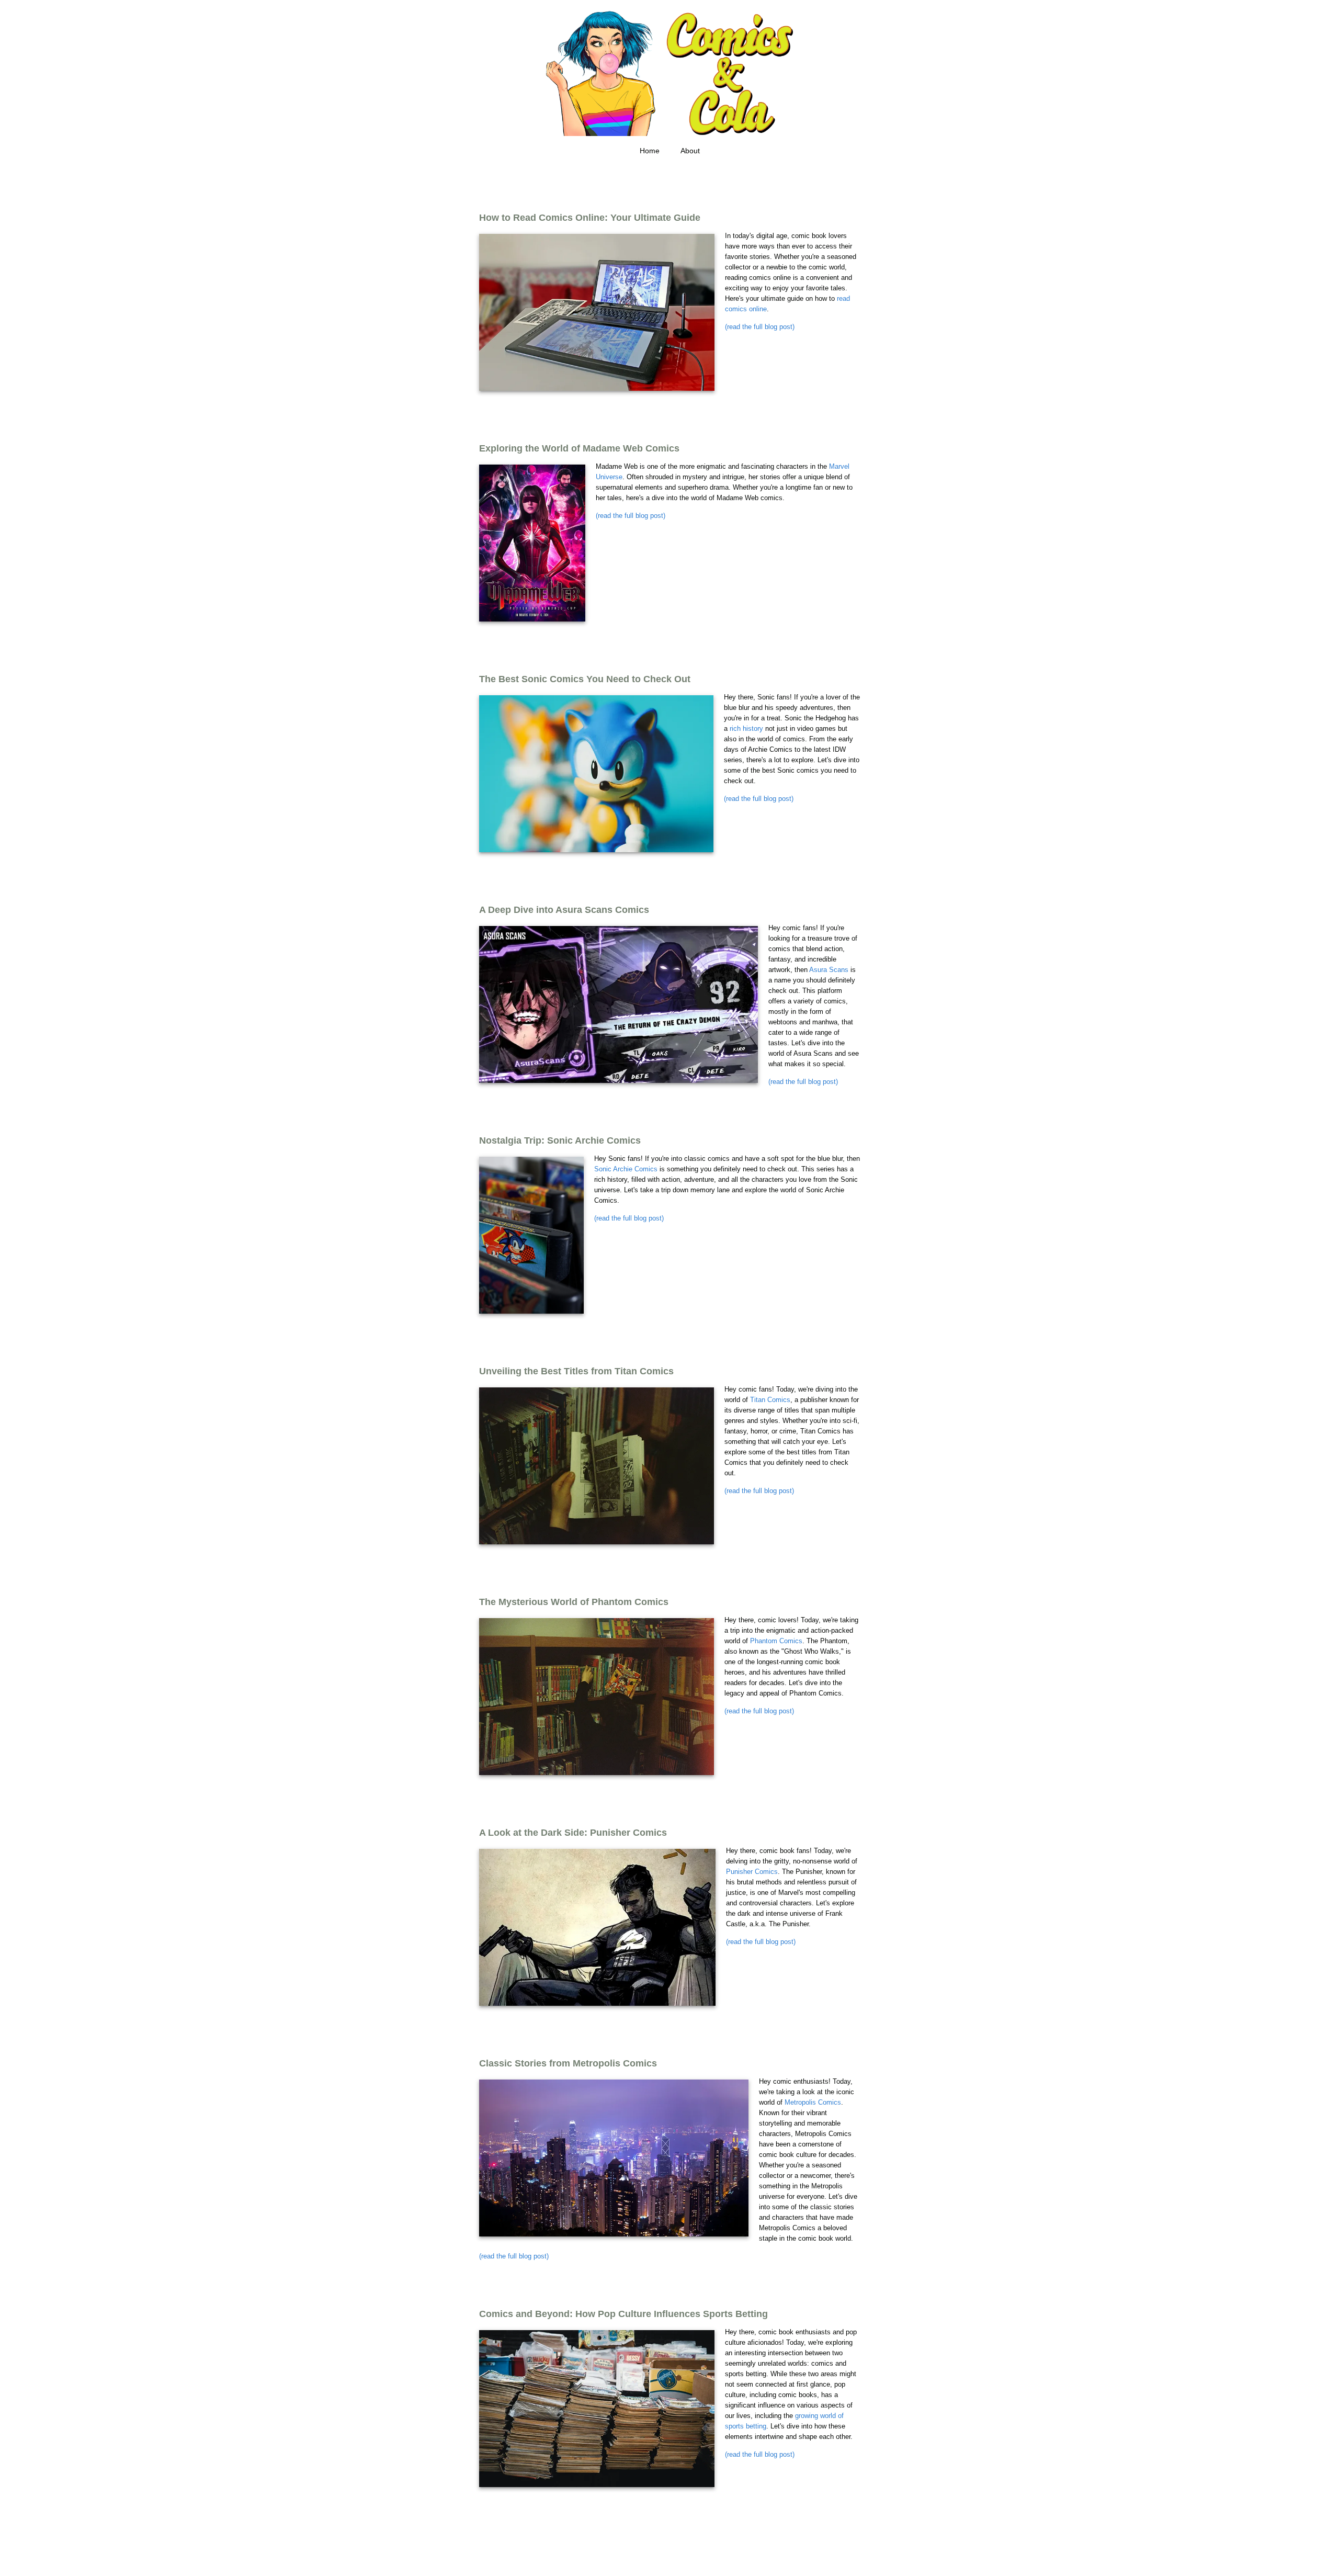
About (690, 151)
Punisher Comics (752, 1872)
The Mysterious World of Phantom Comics (574, 1602)
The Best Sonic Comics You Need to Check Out (585, 679)
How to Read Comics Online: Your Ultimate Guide (590, 218)
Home (650, 151)
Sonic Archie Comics (626, 1169)
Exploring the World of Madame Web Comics (579, 448)
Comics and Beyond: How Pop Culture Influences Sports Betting (623, 2314)
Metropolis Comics (813, 2102)
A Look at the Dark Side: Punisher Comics (573, 1833)
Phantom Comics (776, 1641)
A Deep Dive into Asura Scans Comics (564, 910)
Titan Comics (770, 1400)
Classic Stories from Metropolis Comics (568, 2063)
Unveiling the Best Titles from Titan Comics (576, 1371)
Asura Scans (829, 970)
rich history (746, 728)
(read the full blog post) (760, 327)
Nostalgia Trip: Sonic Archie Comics (560, 1140)
